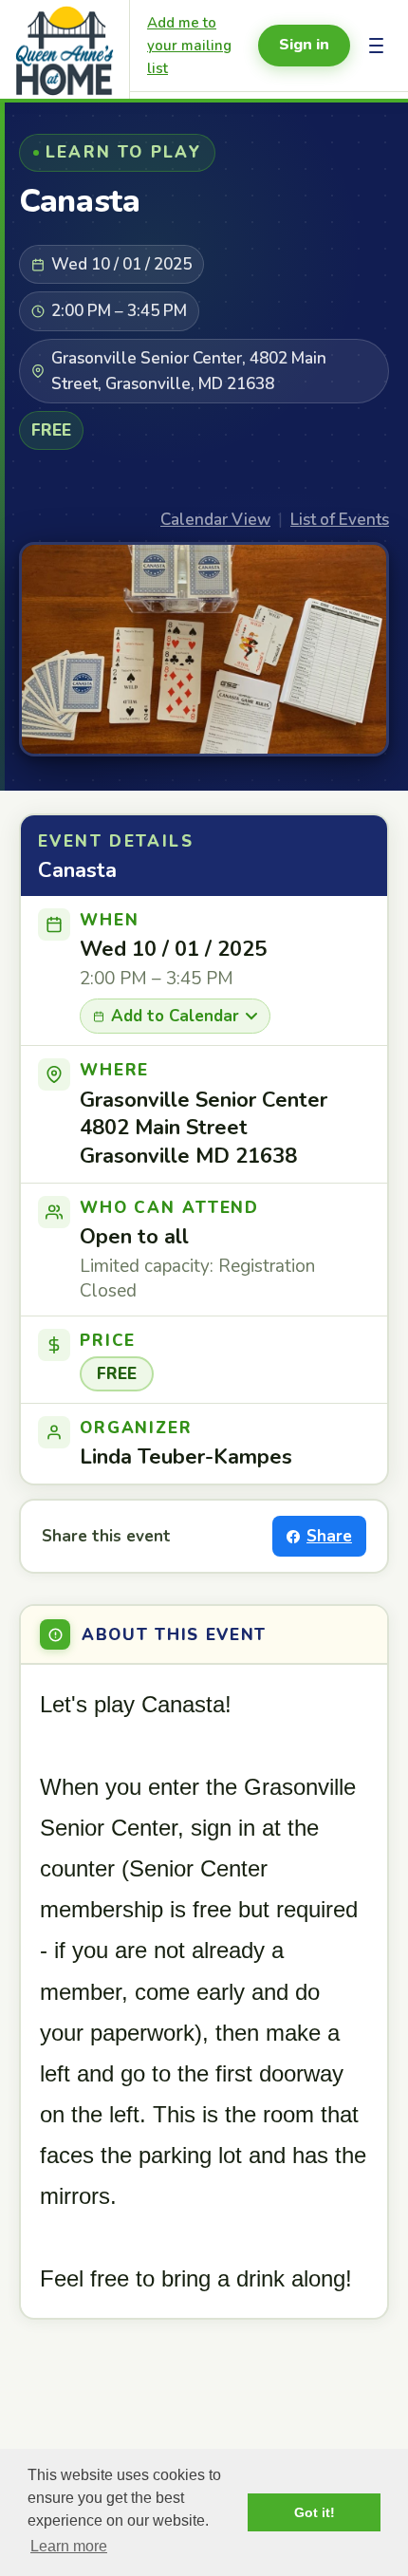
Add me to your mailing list (189, 46)
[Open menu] (376, 46)
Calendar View (215, 520)
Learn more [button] (69, 2546)
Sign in (304, 45)
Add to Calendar (175, 1016)
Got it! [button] (315, 2512)
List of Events (340, 520)
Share (329, 1536)
